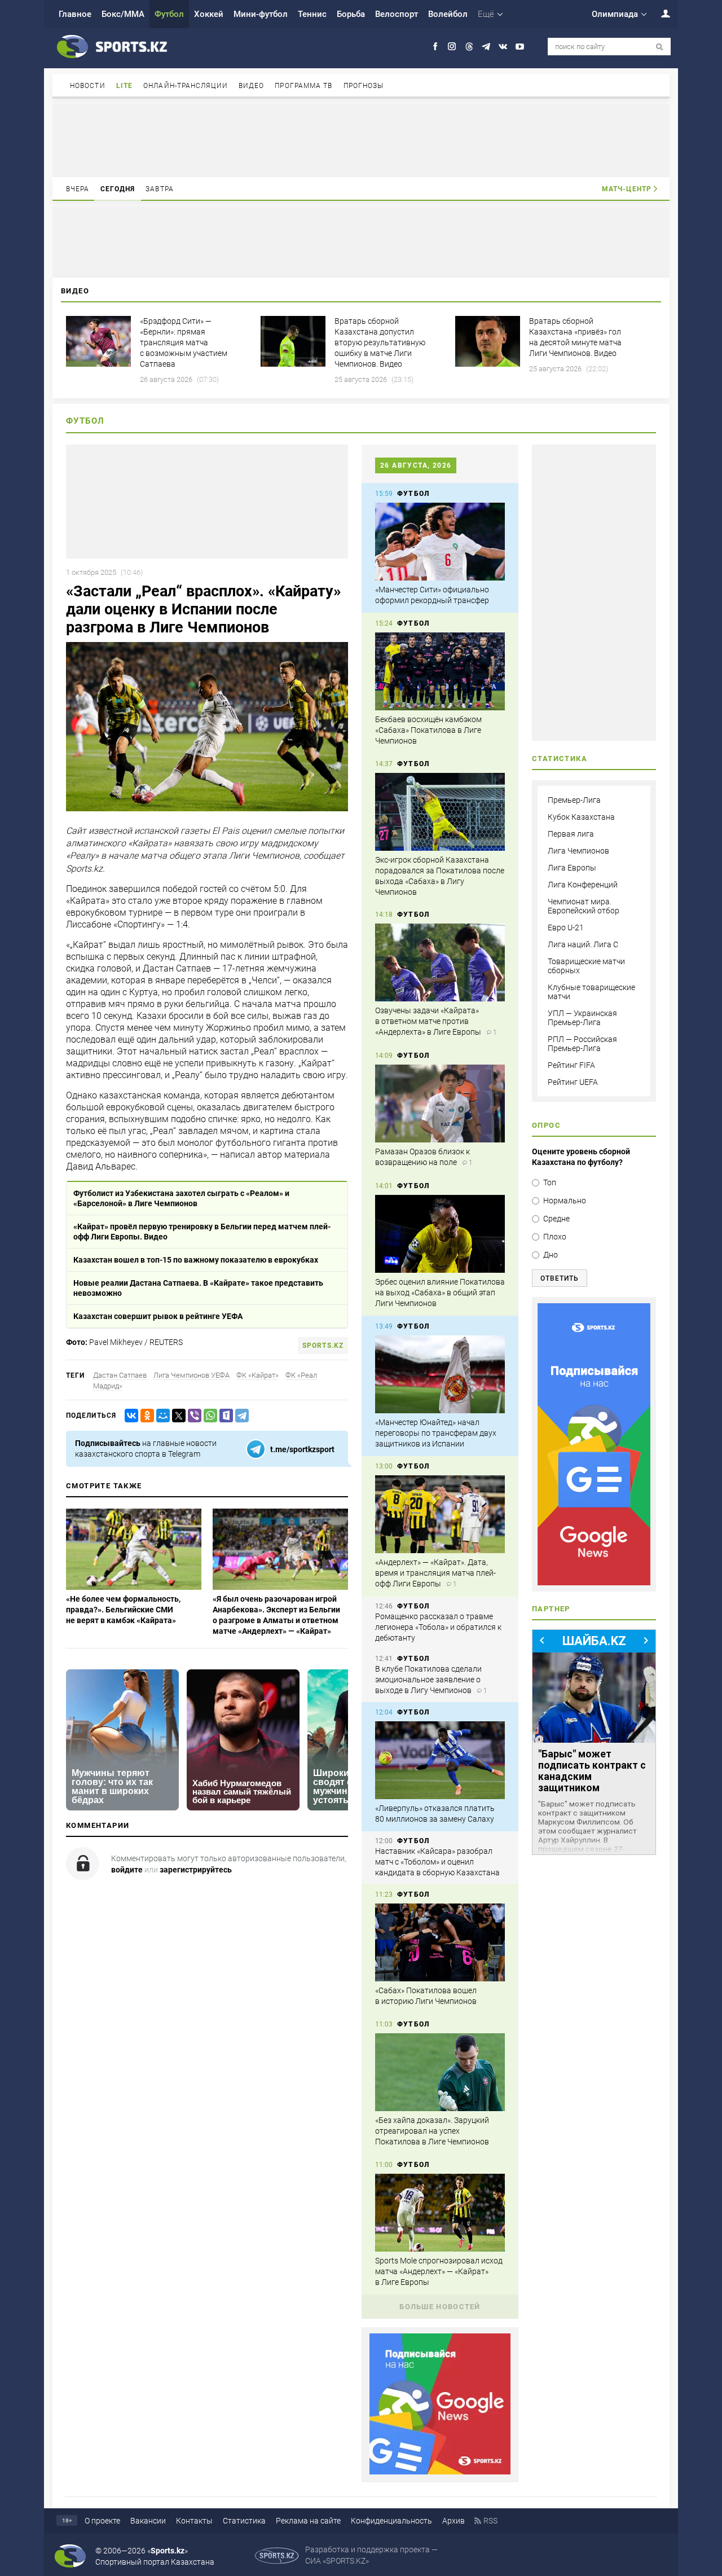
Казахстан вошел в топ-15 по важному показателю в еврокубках (196, 1260)
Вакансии (148, 2521)
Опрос (546, 1125)
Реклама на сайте (308, 2521)
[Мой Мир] (161, 1416)
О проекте (102, 2521)
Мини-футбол (261, 14)
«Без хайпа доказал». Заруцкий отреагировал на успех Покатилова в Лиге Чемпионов (432, 2131)
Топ (550, 1183)
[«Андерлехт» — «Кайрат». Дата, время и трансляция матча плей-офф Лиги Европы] (440, 1514)
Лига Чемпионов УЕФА (191, 1375)
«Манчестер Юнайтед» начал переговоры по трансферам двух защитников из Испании (436, 1433)
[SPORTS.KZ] (594, 1444)
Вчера (78, 189)
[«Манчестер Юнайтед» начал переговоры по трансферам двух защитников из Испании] (440, 1374)
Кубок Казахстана (581, 817)
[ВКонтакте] (129, 1416)
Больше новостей (440, 2307)
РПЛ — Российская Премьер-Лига (582, 1044)
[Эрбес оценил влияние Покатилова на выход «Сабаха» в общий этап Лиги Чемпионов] (440, 1234)
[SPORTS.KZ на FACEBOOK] (435, 47)
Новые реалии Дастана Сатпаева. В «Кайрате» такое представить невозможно (198, 1288)
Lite (124, 86)
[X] (177, 1416)
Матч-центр (627, 189)
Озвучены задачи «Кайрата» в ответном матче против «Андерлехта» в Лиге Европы (428, 1021)
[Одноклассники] (145, 1416)
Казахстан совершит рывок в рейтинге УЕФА (158, 1316)
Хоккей (209, 14)
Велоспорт (397, 14)
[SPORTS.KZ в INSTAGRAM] (452, 47)
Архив (454, 2521)
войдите (127, 1870)
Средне (556, 1219)
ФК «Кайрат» (257, 1375)
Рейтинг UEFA (573, 1082)
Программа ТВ (303, 86)
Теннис (312, 14)
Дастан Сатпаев (120, 1375)
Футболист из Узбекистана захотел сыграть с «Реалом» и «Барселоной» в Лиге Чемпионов (181, 1198)
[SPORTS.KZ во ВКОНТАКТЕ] (503, 47)
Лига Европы (572, 868)
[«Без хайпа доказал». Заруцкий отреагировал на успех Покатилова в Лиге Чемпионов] (440, 2072)
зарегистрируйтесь (196, 1870)
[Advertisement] (361, 140)
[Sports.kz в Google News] (440, 2472)
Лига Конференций (583, 885)
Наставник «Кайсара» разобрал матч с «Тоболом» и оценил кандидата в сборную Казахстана (437, 1862)
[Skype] (224, 1416)
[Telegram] (240, 1416)
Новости (88, 86)
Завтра (160, 189)
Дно (551, 1255)
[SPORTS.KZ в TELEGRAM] (486, 47)
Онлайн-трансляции (186, 86)
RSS (490, 2521)
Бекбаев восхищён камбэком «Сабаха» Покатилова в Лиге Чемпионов (428, 730)
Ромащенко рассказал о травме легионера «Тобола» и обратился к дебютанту (438, 1627)
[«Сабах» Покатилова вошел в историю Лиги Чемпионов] (440, 1942)
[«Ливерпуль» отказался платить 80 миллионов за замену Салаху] (440, 1760)
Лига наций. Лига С (583, 944)
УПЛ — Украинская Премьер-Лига (582, 1018)
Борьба (351, 14)
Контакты (194, 2521)
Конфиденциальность (391, 2521)
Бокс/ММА (123, 14)
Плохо (555, 1237)
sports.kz (323, 1346)
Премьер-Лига (574, 800)
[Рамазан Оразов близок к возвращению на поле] (440, 1104)
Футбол (169, 14)
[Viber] (192, 1416)
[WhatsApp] (208, 1416)
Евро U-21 (566, 927)
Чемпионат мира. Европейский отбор (584, 906)
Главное (75, 14)
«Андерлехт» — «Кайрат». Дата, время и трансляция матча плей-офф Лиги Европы (435, 1573)
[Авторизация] (659, 13)
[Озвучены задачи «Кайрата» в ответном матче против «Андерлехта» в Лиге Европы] (440, 962)
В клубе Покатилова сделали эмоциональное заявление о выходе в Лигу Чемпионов (428, 1680)
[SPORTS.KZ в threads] (469, 47)
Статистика (244, 2521)
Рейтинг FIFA (571, 1065)
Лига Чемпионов (578, 851)
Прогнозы (364, 86)
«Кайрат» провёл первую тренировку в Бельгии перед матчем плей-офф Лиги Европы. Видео (202, 1232)
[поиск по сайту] (660, 47)
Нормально (565, 1201)
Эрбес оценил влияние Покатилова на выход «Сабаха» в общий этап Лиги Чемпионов (440, 1293)
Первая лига (571, 834)
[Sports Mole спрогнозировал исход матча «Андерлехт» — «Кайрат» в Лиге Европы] (440, 2213)
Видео (252, 86)
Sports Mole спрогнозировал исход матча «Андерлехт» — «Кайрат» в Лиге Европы (439, 2271)
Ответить (560, 1278)
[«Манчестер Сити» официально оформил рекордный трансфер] (440, 542)
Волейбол (448, 14)
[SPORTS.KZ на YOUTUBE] (520, 47)
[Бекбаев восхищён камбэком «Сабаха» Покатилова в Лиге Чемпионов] (440, 671)
